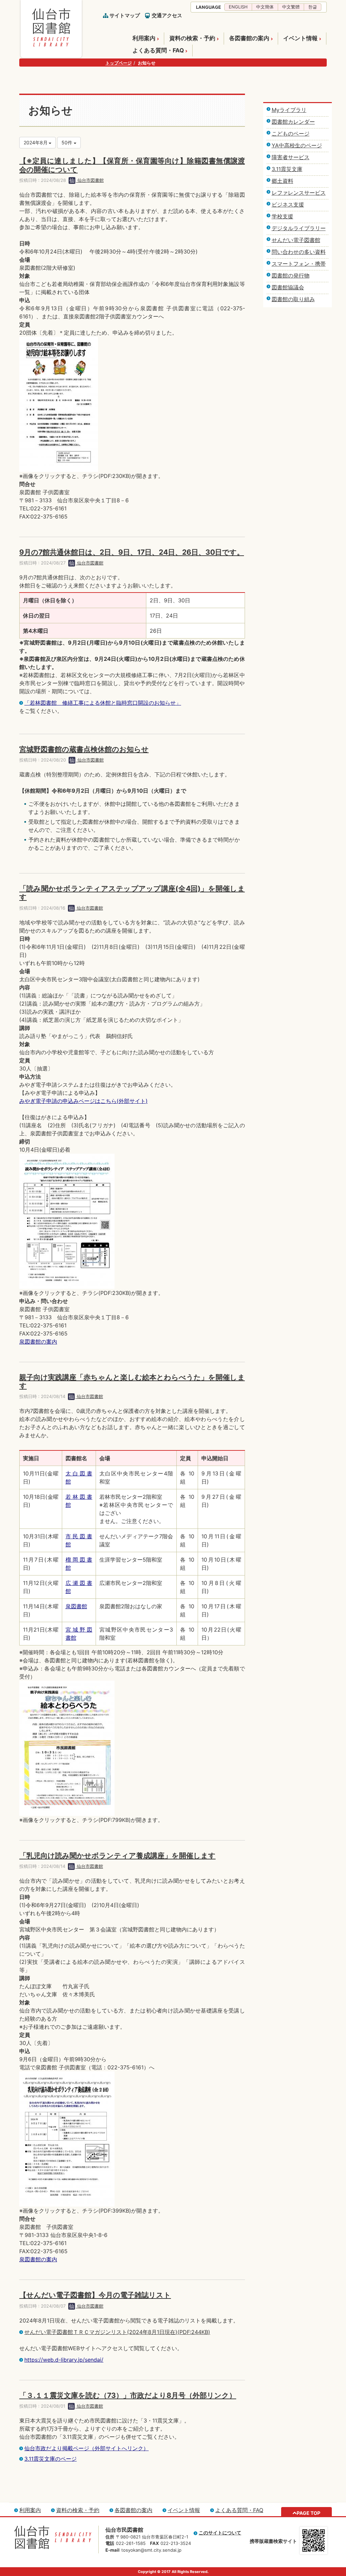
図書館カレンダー (293, 122)
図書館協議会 (288, 287)
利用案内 (144, 38)
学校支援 (282, 216)
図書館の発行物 (291, 275)
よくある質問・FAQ (158, 50)
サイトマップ (125, 15)
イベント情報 (300, 38)
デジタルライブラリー (299, 228)
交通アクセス (167, 15)
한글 (313, 7)
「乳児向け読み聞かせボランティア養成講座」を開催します (117, 1856)
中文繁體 (291, 7)
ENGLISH (238, 7)
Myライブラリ (289, 110)
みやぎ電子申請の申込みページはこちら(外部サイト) (83, 1101)
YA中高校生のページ (297, 145)
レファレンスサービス (299, 193)
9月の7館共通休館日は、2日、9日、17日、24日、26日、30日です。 (132, 552)
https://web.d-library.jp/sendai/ (64, 2360)
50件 (68, 142)
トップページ (119, 63)
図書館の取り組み (293, 299)
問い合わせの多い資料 (299, 252)
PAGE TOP (308, 2513)
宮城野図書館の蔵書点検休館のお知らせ (84, 749)
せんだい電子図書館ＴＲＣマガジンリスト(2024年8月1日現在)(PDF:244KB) (117, 2332)
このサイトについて (220, 2533)
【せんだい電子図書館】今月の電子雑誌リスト (95, 2295)
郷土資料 (282, 181)
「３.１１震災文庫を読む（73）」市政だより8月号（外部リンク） (128, 2395)
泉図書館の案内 (38, 1342)
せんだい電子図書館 (296, 240)
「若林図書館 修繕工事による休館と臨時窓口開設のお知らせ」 (103, 703)
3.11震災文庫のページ (51, 2459)
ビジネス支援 (288, 204)
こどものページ (291, 134)
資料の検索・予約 (192, 38)
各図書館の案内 (249, 38)
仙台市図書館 (90, 180)
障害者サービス (291, 157)
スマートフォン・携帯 (299, 264)
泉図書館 (76, 1606)
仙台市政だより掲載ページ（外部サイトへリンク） (86, 2448)
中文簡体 (265, 7)
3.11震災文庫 (287, 169)
